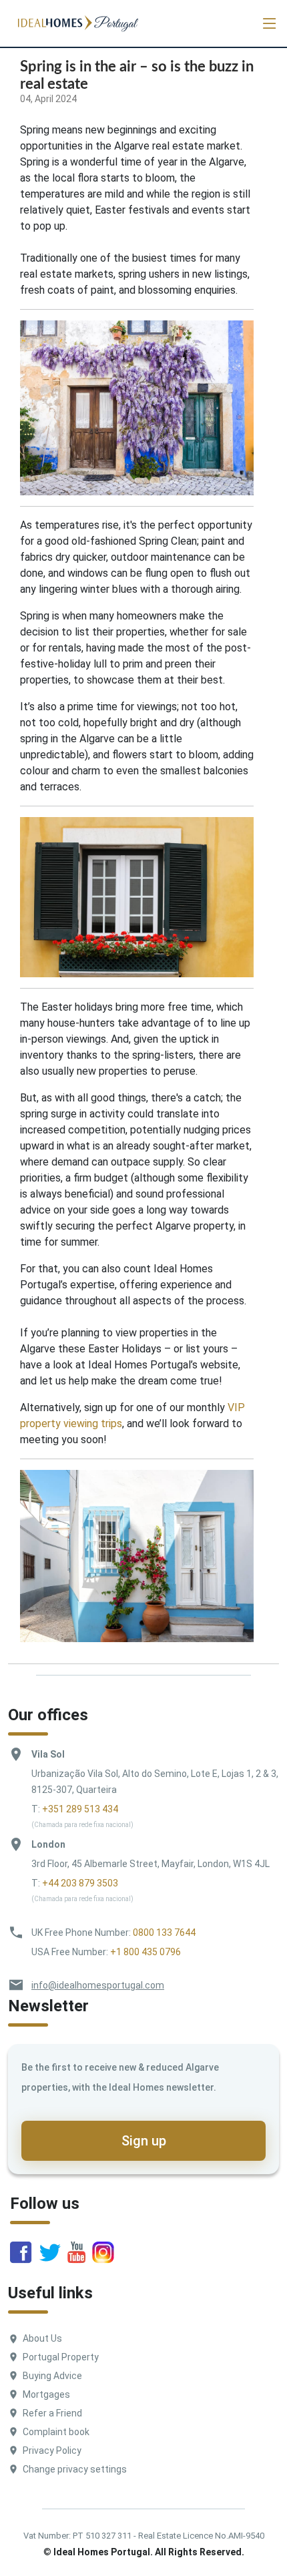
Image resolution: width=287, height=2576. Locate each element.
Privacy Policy (52, 2451)
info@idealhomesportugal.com (98, 1985)
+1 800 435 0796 (146, 1952)
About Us (42, 2338)
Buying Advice (52, 2376)
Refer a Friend (52, 2413)
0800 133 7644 (164, 1933)
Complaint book (56, 2432)
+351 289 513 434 (80, 1809)
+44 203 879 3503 (80, 1883)
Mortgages (46, 2394)
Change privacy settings (75, 2469)
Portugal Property (61, 2357)
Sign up (144, 2141)
